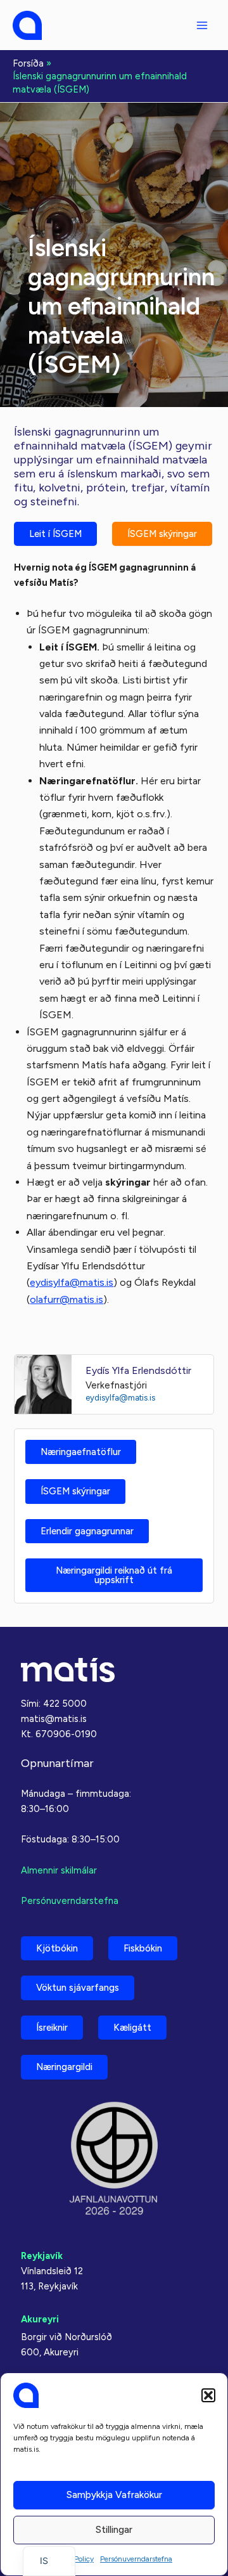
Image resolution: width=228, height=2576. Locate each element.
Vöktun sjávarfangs (78, 1988)
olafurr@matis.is (66, 1299)
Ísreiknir (52, 2028)
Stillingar (114, 2530)
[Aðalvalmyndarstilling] (202, 25)
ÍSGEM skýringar (162, 534)
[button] (208, 2395)
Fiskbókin (143, 1948)
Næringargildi (64, 2067)
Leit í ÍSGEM (55, 534)
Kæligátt (132, 2028)
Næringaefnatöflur (81, 1452)
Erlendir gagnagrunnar (87, 1531)
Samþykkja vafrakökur (114, 2495)
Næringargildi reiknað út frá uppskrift (114, 1575)
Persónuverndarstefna (136, 2559)
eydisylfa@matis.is (72, 1282)
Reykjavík (42, 2256)
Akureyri (40, 2319)
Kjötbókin (57, 1948)
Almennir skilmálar (59, 1870)
